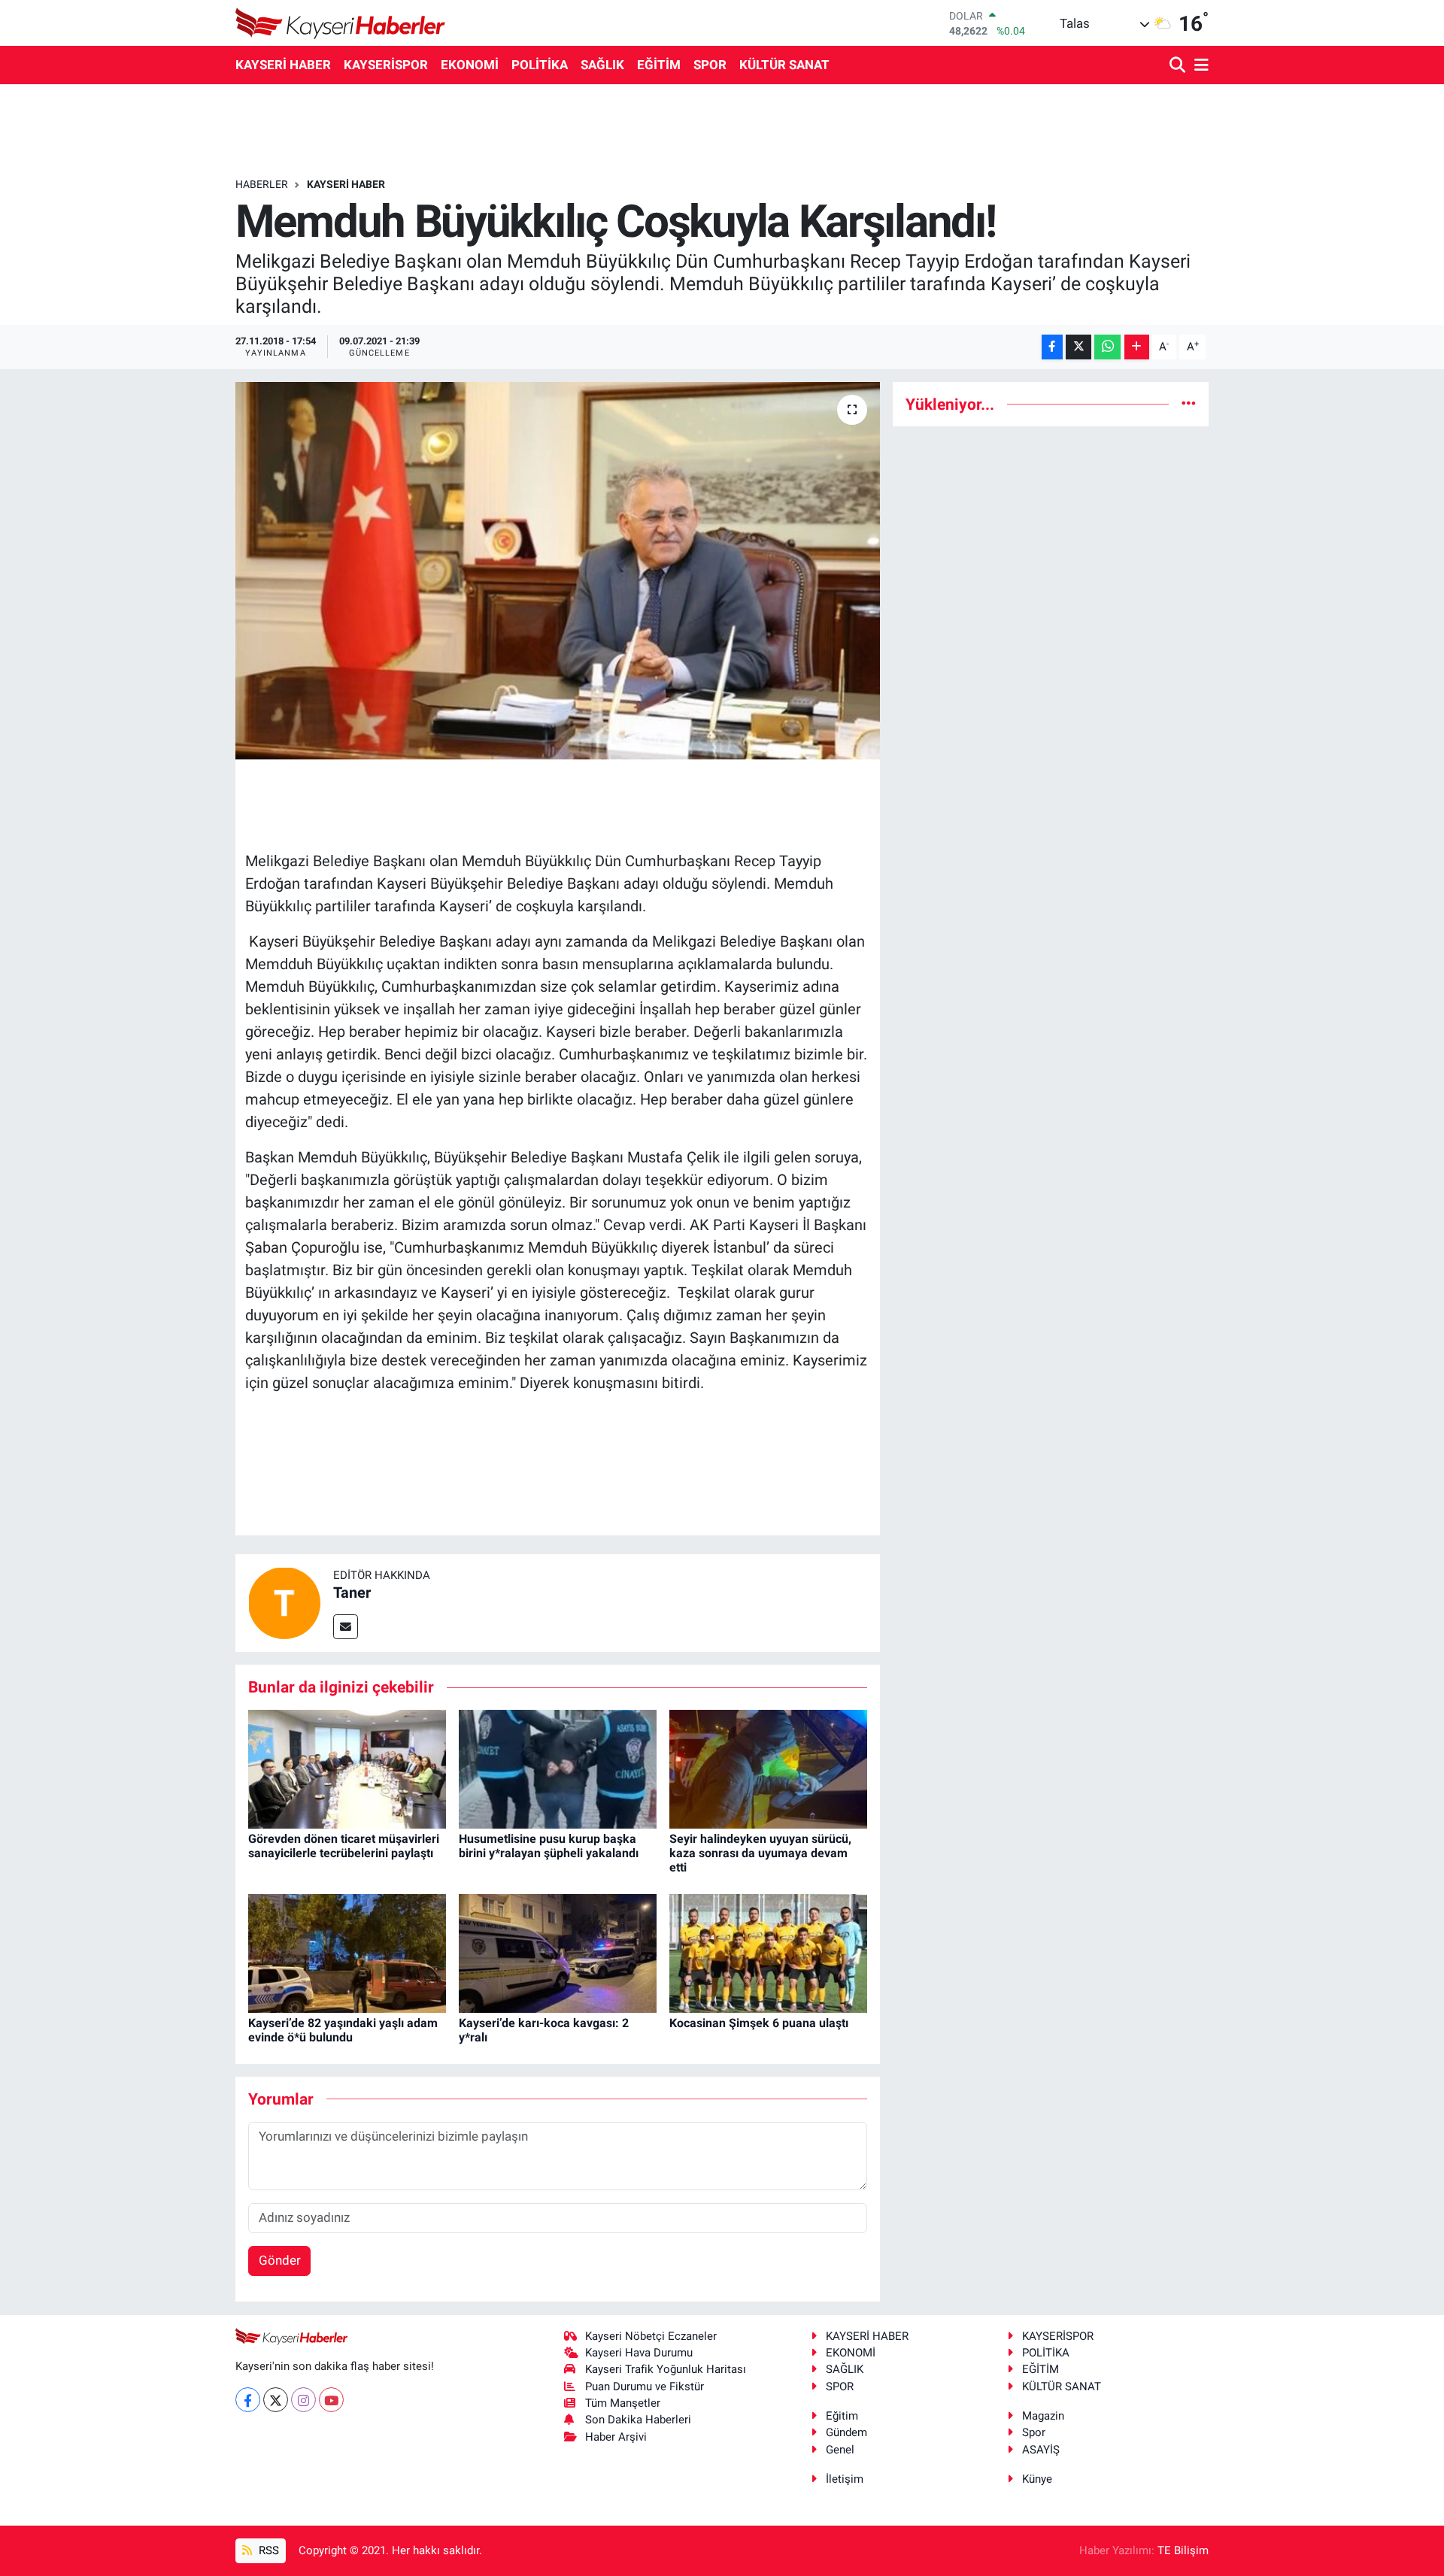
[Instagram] (303, 2400)
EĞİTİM (659, 65)
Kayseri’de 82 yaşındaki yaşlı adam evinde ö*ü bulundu (343, 2030)
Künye (1037, 2479)
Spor (1034, 2432)
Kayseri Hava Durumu (639, 2353)
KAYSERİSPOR (386, 65)
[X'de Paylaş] (1078, 347)
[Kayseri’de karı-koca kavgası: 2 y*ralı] (558, 1952)
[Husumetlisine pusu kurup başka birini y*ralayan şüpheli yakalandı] (558, 1768)
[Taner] (284, 1602)
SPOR (710, 65)
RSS (267, 2550)
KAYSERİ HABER (283, 65)
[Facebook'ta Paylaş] (1052, 347)
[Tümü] (1189, 404)
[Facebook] (248, 2400)
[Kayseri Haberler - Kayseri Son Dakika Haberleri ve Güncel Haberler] (341, 23)
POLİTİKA (540, 65)
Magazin (1043, 2416)
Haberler (262, 184)
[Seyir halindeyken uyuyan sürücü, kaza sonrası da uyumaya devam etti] (768, 1768)
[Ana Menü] (1199, 66)
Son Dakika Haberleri (638, 2420)
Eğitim (842, 2416)
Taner (352, 1593)
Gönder (280, 2260)
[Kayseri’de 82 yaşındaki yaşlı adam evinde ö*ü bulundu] (347, 1952)
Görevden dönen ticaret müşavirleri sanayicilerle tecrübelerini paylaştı (344, 1846)
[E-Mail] (346, 1627)
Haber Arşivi (616, 2437)
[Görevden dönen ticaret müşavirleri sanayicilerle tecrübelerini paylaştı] (347, 1768)
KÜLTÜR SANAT (784, 65)
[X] (276, 2400)
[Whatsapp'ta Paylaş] (1107, 347)
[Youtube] (331, 2400)
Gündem (846, 2432)
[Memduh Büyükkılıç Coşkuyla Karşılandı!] (558, 571)
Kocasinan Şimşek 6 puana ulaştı (759, 2023)
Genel (840, 2450)
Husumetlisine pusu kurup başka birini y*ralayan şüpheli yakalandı (549, 1846)
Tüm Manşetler (623, 2403)
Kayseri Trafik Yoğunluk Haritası (666, 2369)
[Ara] (1179, 66)
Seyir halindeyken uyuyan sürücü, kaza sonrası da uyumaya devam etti (760, 1853)
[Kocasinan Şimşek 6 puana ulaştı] (768, 1952)
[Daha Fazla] (1137, 347)
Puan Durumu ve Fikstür (645, 2387)
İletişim (845, 2479)
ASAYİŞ (1041, 2450)
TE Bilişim (1183, 2550)
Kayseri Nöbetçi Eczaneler (651, 2336)
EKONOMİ (470, 65)
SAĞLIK (602, 65)
